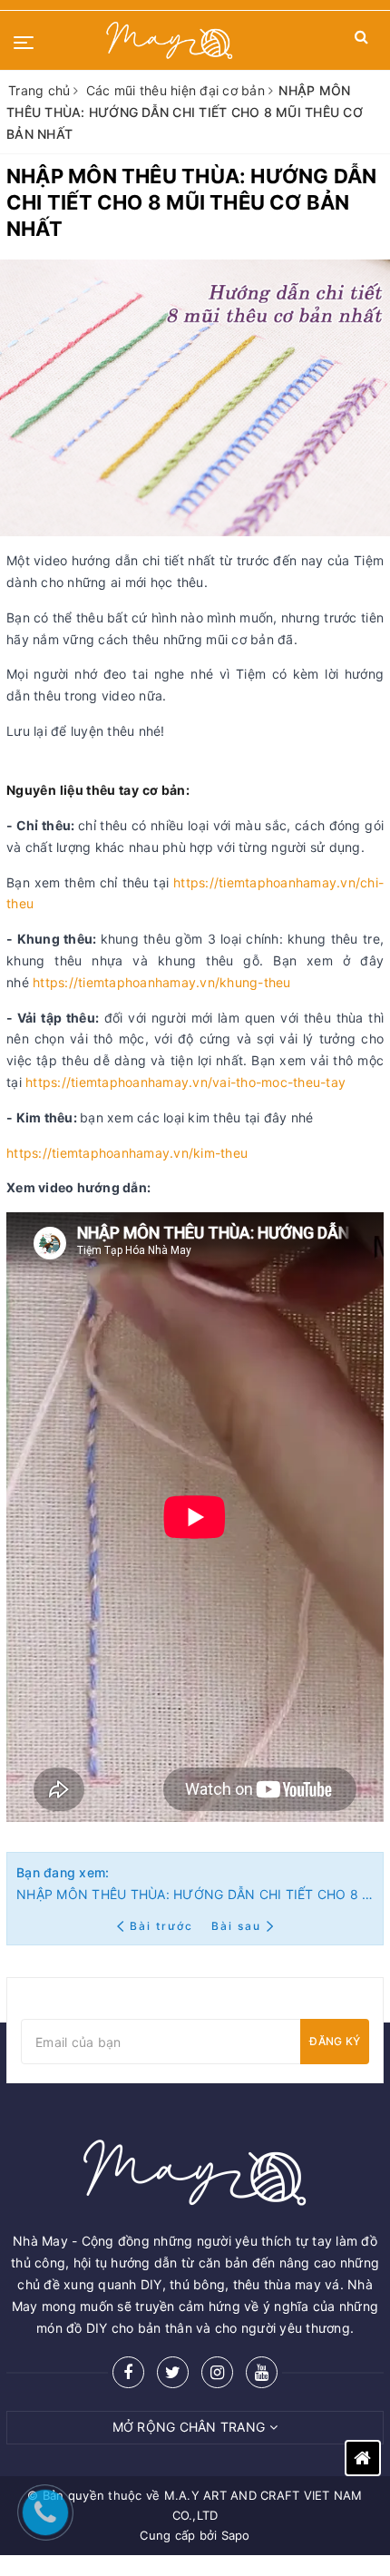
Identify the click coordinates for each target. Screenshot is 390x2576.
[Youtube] (262, 2372)
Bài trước (163, 1926)
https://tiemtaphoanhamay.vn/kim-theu (127, 1153)
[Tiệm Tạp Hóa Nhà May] (170, 40)
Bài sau (236, 1926)
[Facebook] (128, 2372)
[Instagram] (217, 2372)
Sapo (236, 2535)
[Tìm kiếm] (361, 40)
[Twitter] (173, 2372)
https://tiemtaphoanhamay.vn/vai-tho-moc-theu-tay (185, 1082)
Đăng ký (335, 2041)
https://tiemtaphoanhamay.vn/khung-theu (162, 982)
